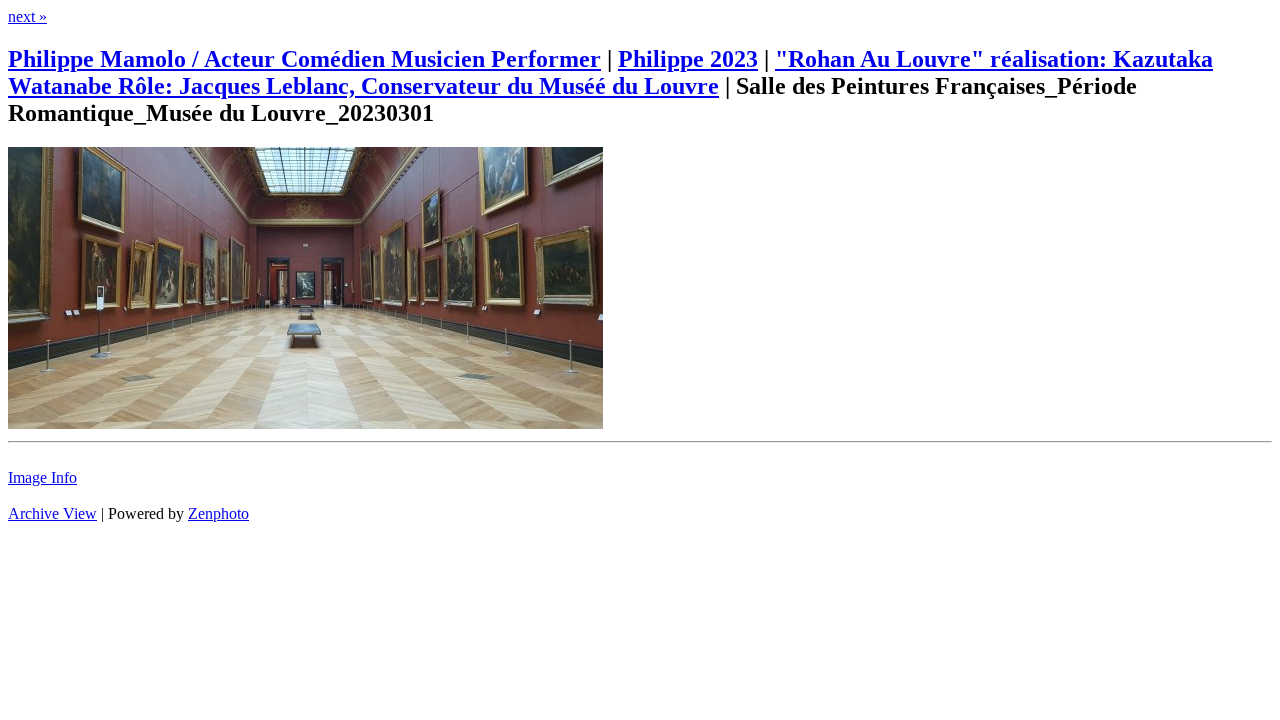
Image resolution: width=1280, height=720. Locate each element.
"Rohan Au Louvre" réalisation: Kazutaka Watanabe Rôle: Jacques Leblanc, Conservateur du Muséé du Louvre (610, 72)
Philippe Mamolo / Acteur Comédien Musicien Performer (304, 59)
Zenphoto (218, 513)
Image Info (42, 477)
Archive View (52, 513)
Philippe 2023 (688, 59)
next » (27, 16)
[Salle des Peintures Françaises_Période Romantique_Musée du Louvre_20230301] (305, 423)
